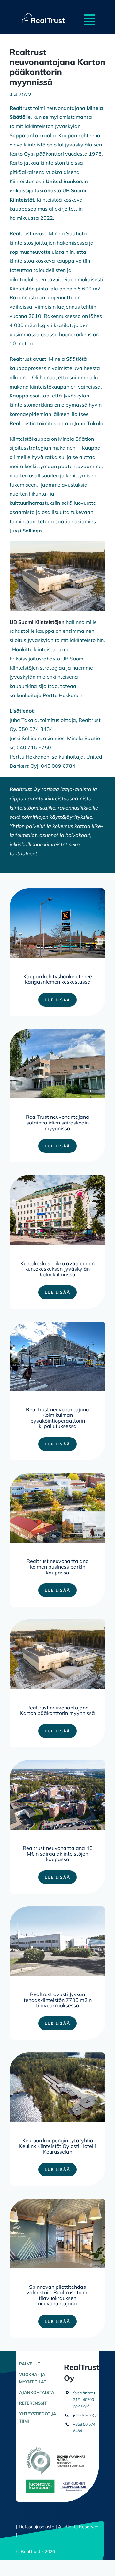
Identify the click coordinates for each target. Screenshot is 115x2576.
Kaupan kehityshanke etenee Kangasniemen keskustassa (58, 979)
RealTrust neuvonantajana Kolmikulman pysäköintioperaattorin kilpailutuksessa (57, 1418)
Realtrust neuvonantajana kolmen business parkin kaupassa (58, 1567)
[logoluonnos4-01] (43, 10)
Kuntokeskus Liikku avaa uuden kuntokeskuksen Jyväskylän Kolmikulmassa (57, 1269)
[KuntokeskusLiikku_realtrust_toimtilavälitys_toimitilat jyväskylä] (57, 1178)
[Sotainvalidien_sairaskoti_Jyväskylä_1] (57, 1031)
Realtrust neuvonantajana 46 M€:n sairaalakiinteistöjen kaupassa (58, 1854)
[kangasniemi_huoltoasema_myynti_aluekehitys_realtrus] (57, 891)
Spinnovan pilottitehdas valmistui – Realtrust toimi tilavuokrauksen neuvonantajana (57, 2295)
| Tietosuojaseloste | (36, 2527)
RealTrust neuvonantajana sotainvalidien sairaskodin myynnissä (57, 1122)
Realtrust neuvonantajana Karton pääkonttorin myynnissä (57, 1710)
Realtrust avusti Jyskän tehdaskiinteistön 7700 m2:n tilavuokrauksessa (58, 2000)
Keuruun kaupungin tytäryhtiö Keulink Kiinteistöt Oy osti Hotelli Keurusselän (57, 2146)
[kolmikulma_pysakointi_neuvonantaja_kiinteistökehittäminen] (57, 1324)
